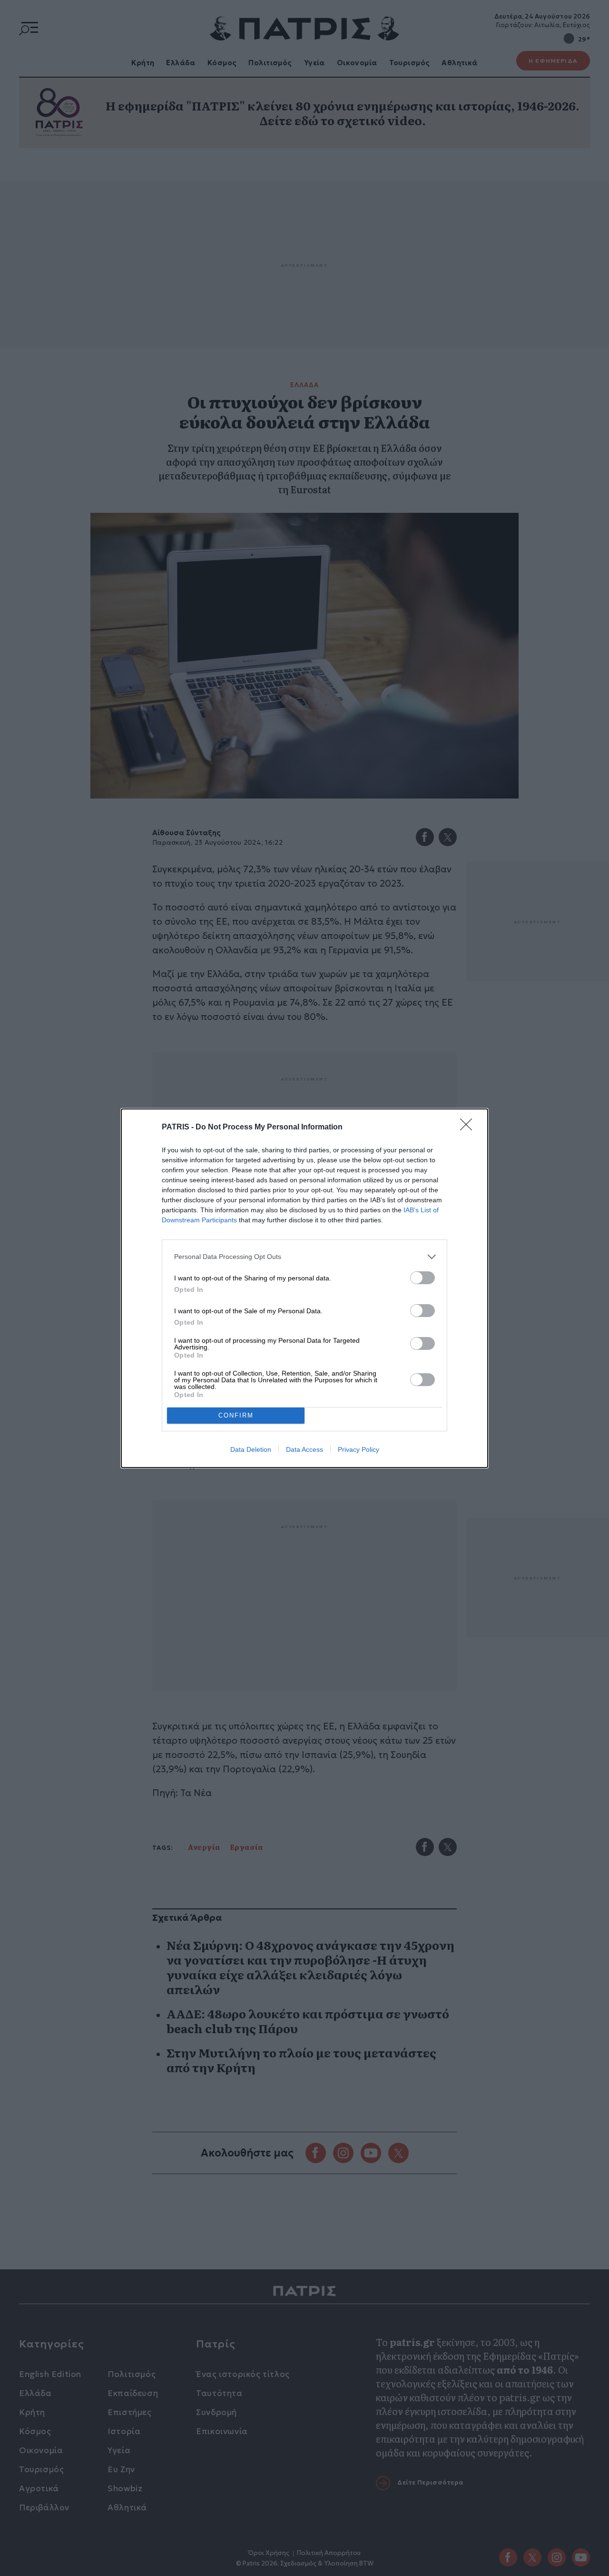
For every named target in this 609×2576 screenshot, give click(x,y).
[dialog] (304, 1288)
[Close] (469, 1128)
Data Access (304, 1449)
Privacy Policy (359, 1449)
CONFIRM (236, 1415)
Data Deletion (251, 1449)
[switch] (422, 1278)
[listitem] (304, 1257)
